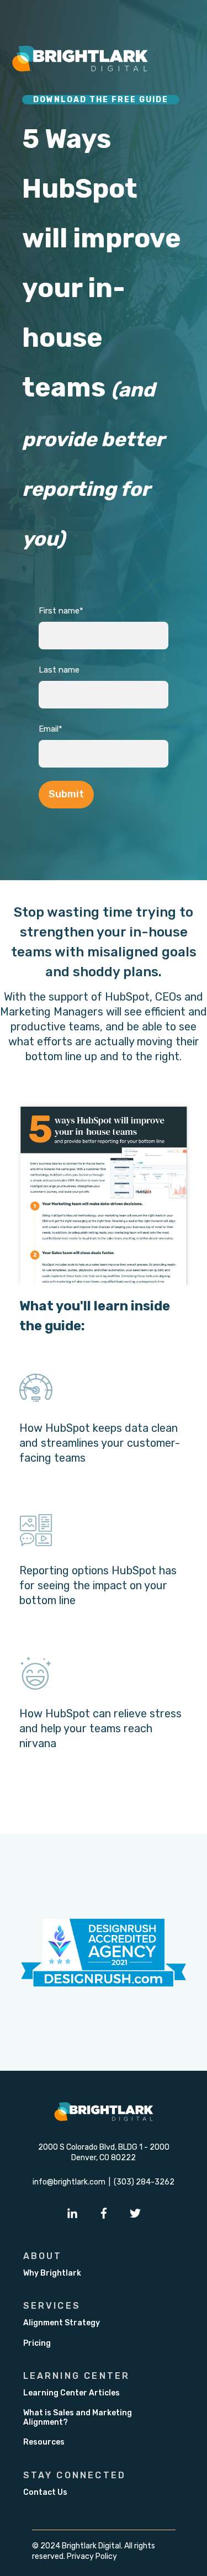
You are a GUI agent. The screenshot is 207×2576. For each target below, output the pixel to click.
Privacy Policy (92, 2556)
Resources (44, 2442)
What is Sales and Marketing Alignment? (78, 2418)
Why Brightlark (52, 2273)
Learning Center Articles (71, 2393)
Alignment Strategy (62, 2323)
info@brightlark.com (69, 2182)
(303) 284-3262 (144, 2182)
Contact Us (45, 2492)
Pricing (37, 2343)
